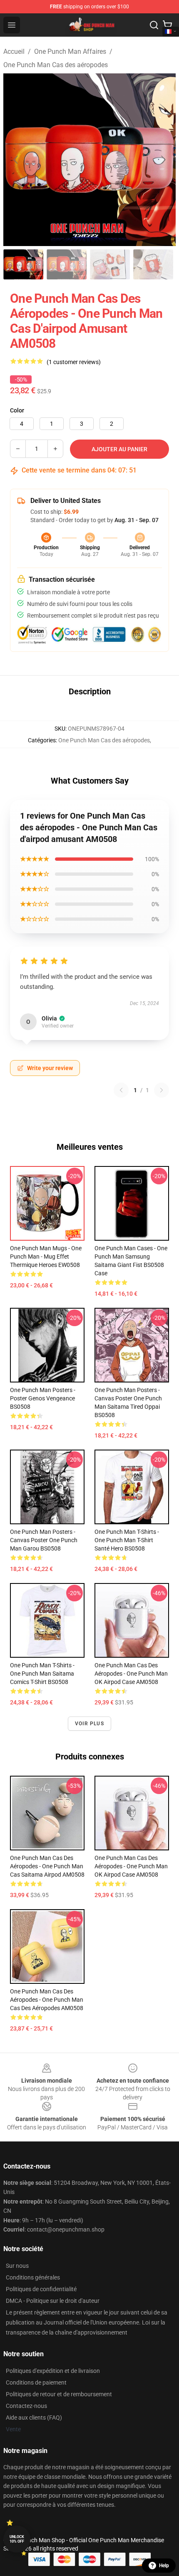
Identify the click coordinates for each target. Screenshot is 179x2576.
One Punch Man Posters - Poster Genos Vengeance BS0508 (43, 1398)
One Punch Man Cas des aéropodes (56, 65)
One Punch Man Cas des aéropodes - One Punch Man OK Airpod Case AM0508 (131, 1674)
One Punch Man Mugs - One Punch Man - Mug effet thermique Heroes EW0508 (46, 1257)
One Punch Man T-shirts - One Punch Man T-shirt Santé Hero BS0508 (127, 1540)
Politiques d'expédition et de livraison (53, 2371)
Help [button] (164, 2566)
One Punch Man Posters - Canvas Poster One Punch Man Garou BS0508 (44, 1540)
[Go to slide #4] (153, 264)
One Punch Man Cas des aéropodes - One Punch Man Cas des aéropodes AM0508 (47, 2000)
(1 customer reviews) (74, 362)
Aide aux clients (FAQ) (34, 2418)
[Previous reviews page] (121, 1090)
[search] (154, 25)
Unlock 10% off (17, 2539)
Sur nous (17, 2266)
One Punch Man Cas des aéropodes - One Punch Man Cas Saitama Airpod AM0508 (47, 1866)
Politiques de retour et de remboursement (59, 2394)
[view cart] (167, 25)
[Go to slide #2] (67, 264)
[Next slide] (163, 160)
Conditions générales (33, 2277)
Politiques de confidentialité (41, 2289)
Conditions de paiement (36, 2382)
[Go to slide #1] (23, 264)
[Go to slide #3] (110, 264)
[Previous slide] (16, 160)
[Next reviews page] (162, 1090)
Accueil (14, 52)
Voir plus (89, 1724)
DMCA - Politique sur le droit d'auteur (53, 2301)
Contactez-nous (26, 2406)
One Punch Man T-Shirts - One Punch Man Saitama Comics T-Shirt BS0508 (42, 1674)
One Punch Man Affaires (70, 52)
